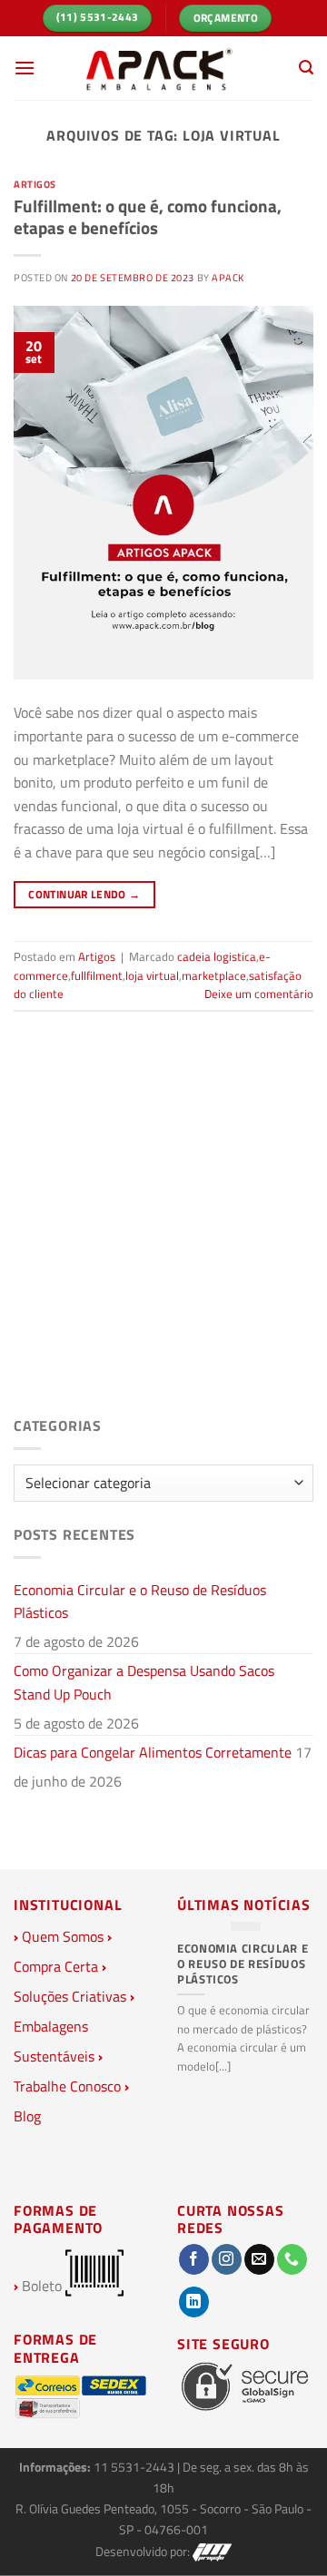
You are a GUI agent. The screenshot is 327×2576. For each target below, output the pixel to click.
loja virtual (152, 975)
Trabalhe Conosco (67, 2086)
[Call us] (292, 2259)
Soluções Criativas (70, 1996)
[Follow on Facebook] (194, 2259)
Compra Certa (56, 1966)
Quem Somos (63, 1936)
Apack (228, 277)
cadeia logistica (217, 956)
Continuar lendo (84, 894)
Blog (27, 2116)
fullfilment (97, 975)
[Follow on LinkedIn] (194, 2302)
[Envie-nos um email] (259, 2259)
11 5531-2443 (135, 2467)
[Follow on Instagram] (227, 2259)
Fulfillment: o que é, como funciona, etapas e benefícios (148, 217)
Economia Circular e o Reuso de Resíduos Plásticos (140, 1601)
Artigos (35, 184)
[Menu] (25, 68)
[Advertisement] (163, 1229)
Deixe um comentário (259, 994)
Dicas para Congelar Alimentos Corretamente (153, 1752)
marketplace (214, 975)
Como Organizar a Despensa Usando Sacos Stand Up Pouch (144, 1682)
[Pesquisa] (306, 68)
